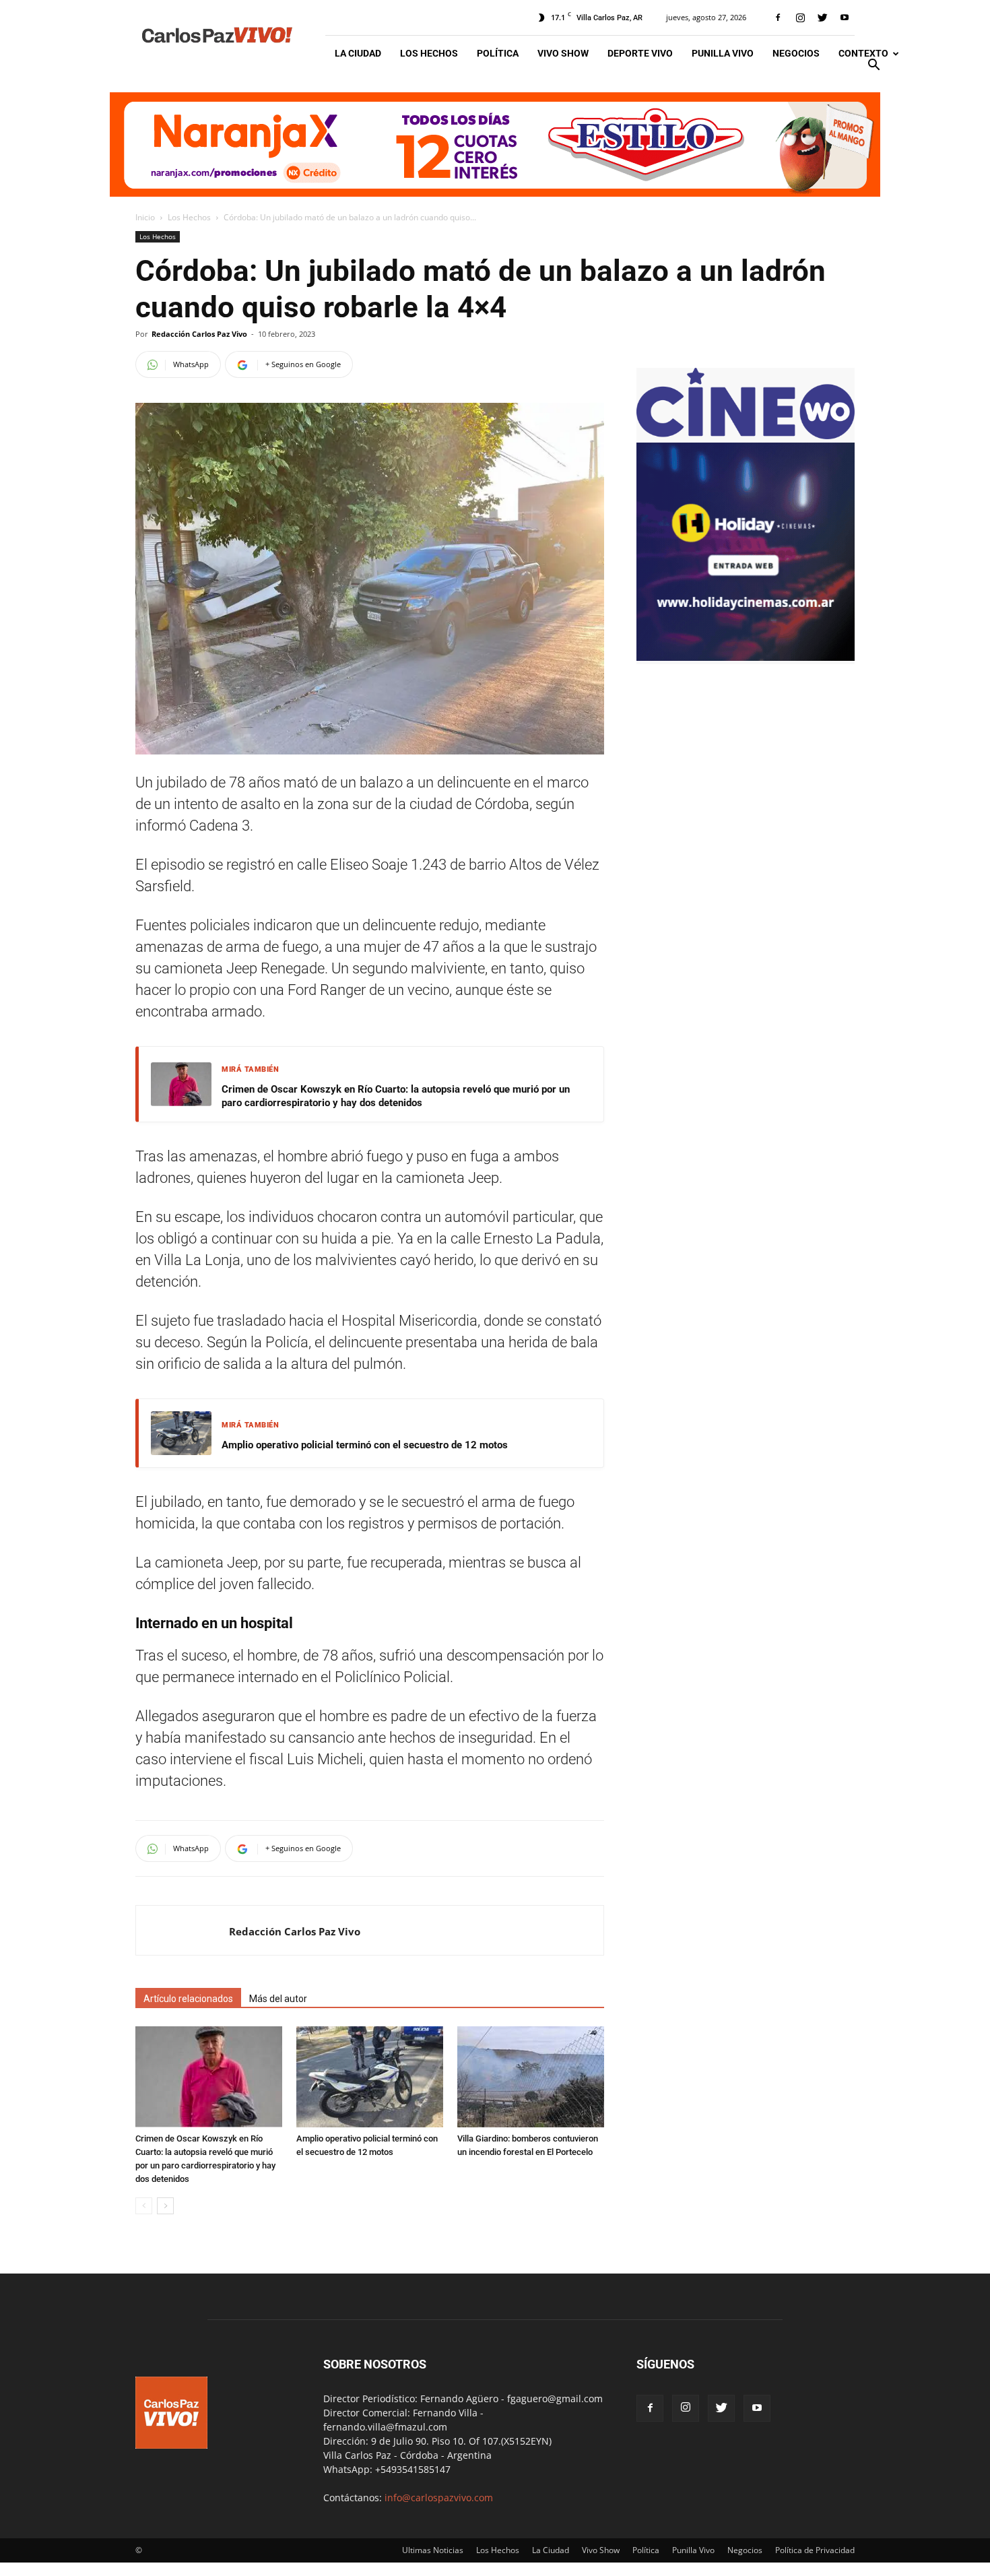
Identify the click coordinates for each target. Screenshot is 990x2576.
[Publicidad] (495, 144)
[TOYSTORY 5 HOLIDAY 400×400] (746, 657)
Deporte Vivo (640, 53)
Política (498, 53)
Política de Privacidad (815, 2550)
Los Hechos (429, 53)
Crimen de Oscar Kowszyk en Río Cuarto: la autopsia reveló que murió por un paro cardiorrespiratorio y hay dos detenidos (396, 1096)
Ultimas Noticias (433, 2550)
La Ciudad (358, 53)
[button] (873, 66)
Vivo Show (563, 53)
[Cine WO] (746, 436)
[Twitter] (822, 18)
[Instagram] (800, 18)
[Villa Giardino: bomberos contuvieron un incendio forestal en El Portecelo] (531, 2077)
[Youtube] (845, 18)
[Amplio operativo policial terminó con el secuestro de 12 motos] (370, 2077)
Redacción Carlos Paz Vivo (199, 334)
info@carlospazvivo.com (439, 2498)
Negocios (796, 53)
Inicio (145, 217)
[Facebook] (778, 18)
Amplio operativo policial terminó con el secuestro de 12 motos (365, 1445)
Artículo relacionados (188, 1999)
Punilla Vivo (723, 53)
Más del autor (278, 1999)
